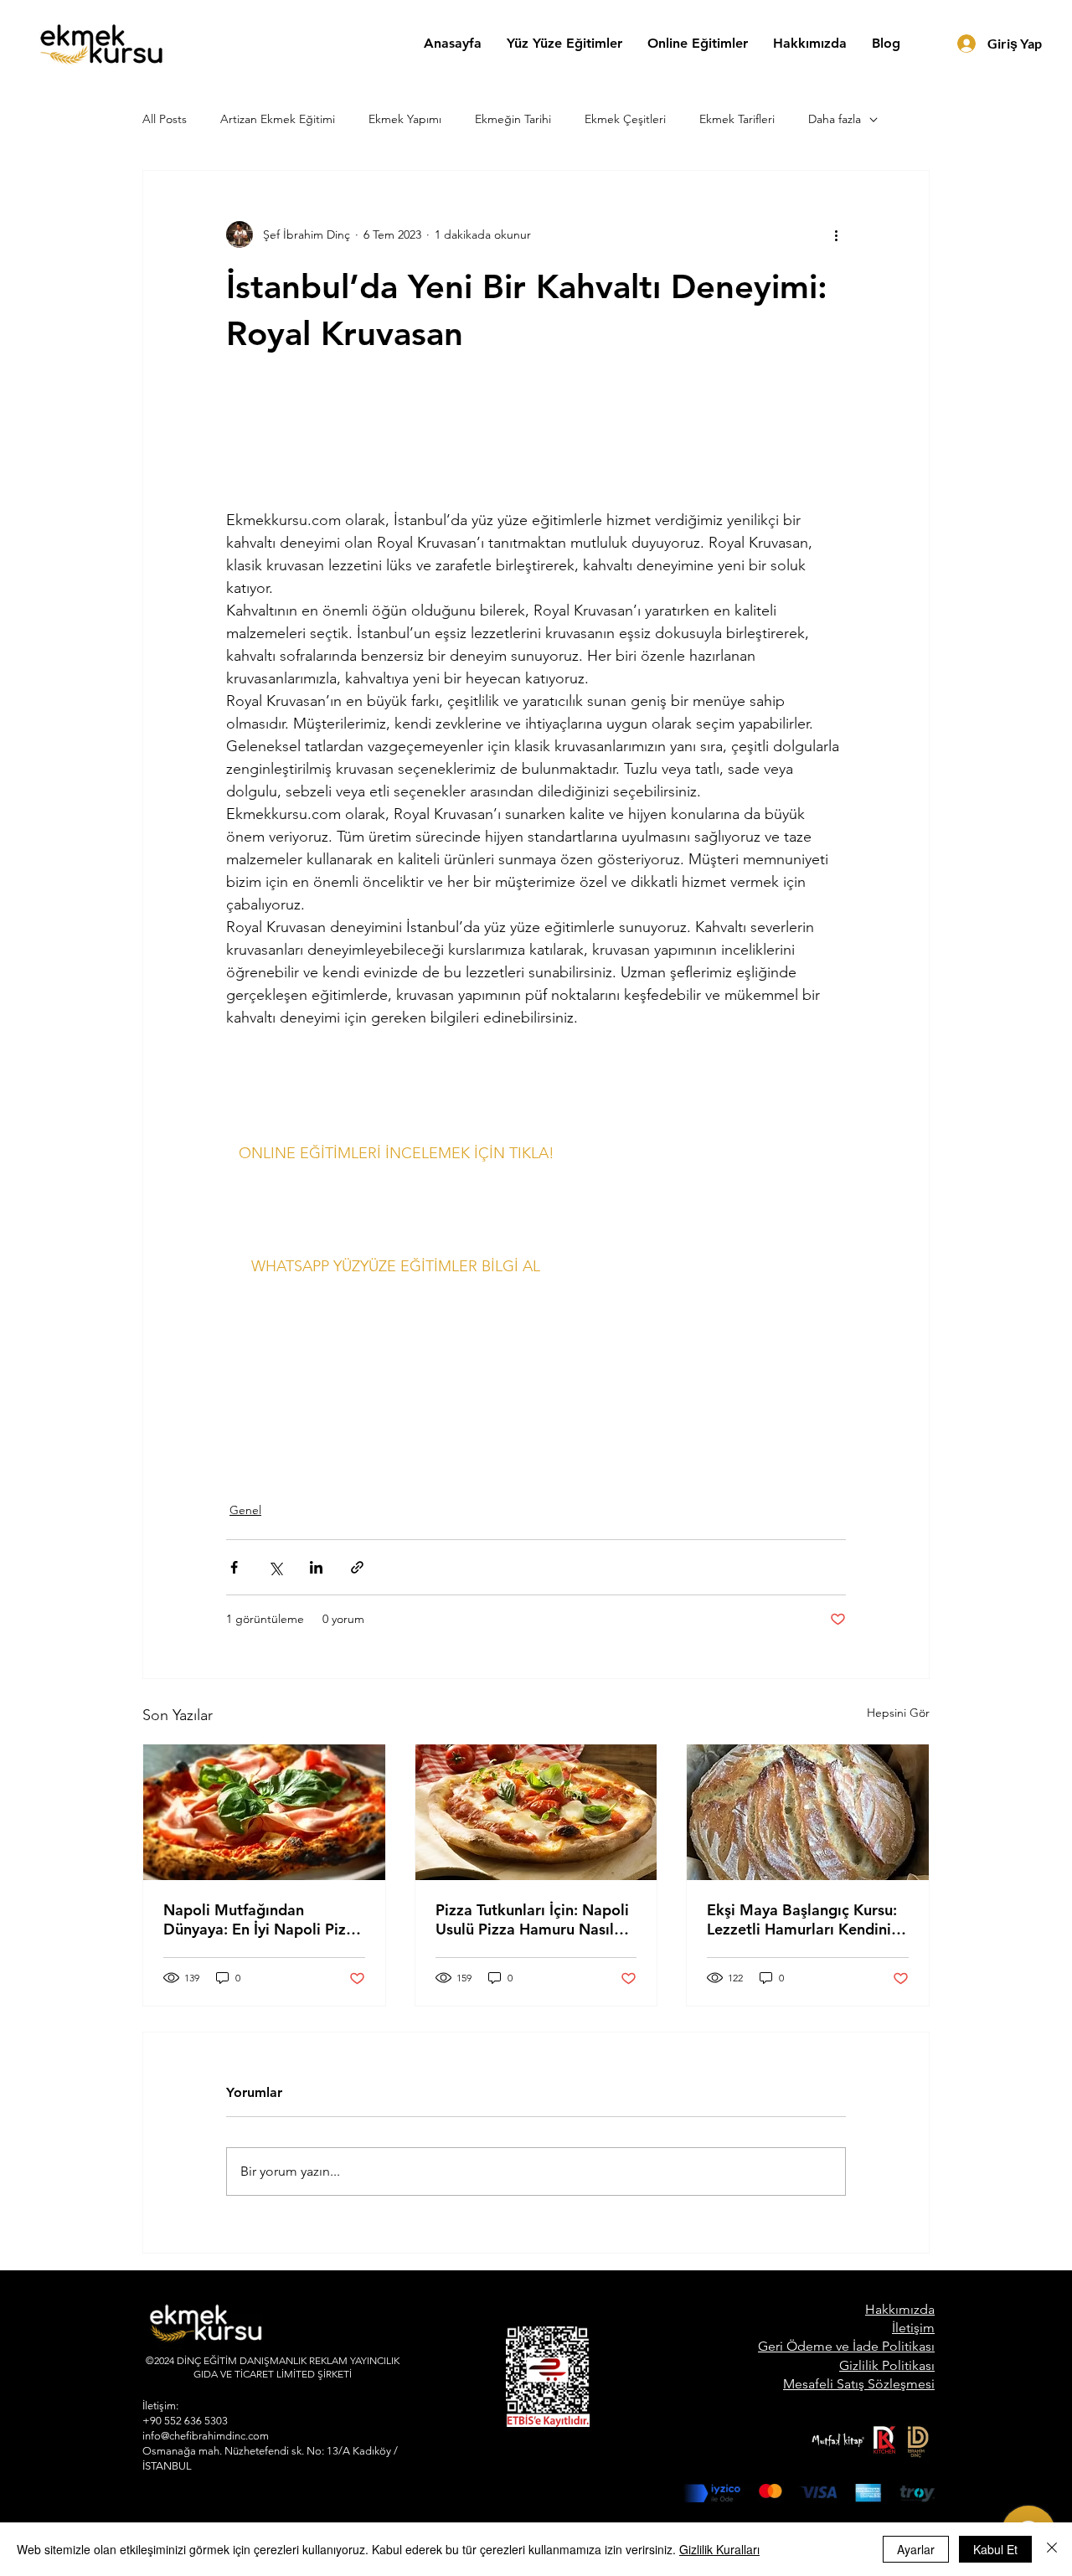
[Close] (1052, 2549)
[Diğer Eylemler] (836, 234)
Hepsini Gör (898, 1713)
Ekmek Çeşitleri (625, 119)
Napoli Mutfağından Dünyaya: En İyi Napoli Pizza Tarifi (263, 1919)
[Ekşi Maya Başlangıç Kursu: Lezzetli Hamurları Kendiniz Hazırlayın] (808, 1812)
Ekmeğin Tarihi (513, 119)
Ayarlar (916, 2549)
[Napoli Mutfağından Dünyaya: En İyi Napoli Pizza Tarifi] (264, 1812)
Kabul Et (995, 2549)
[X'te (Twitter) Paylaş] (275, 1567)
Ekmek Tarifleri (737, 119)
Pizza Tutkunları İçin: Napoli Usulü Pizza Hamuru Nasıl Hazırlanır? (532, 1919)
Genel (245, 1510)
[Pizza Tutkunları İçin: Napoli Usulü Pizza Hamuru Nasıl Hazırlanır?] (536, 1812)
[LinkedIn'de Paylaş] (316, 1567)
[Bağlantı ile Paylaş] (357, 1567)
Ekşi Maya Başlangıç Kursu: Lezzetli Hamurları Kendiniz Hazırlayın (803, 1919)
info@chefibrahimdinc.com (206, 2436)
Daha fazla (835, 119)
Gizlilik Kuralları (719, 2549)
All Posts (165, 119)
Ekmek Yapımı (405, 119)
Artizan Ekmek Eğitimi (278, 119)
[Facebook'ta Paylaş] (234, 1567)
